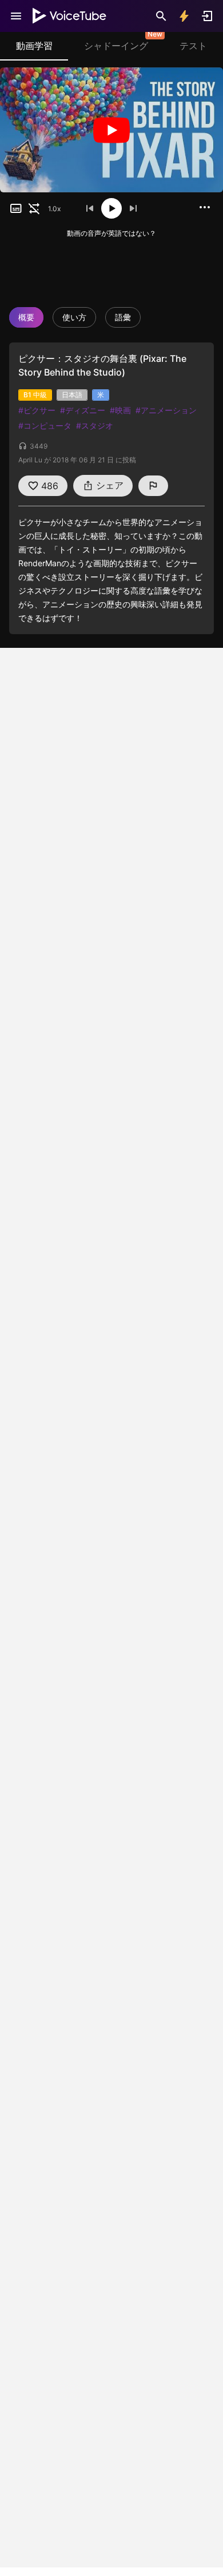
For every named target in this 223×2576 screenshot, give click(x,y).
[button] (16, 208)
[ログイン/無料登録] (207, 16)
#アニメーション (166, 410)
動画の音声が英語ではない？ (111, 233)
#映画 (120, 410)
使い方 (74, 317)
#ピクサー (37, 410)
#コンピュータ (45, 426)
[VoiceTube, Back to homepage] (70, 16)
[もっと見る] (205, 207)
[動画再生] (111, 130)
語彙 (123, 317)
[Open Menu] (16, 16)
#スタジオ (95, 426)
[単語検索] (161, 16)
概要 (26, 317)
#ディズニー (83, 410)
